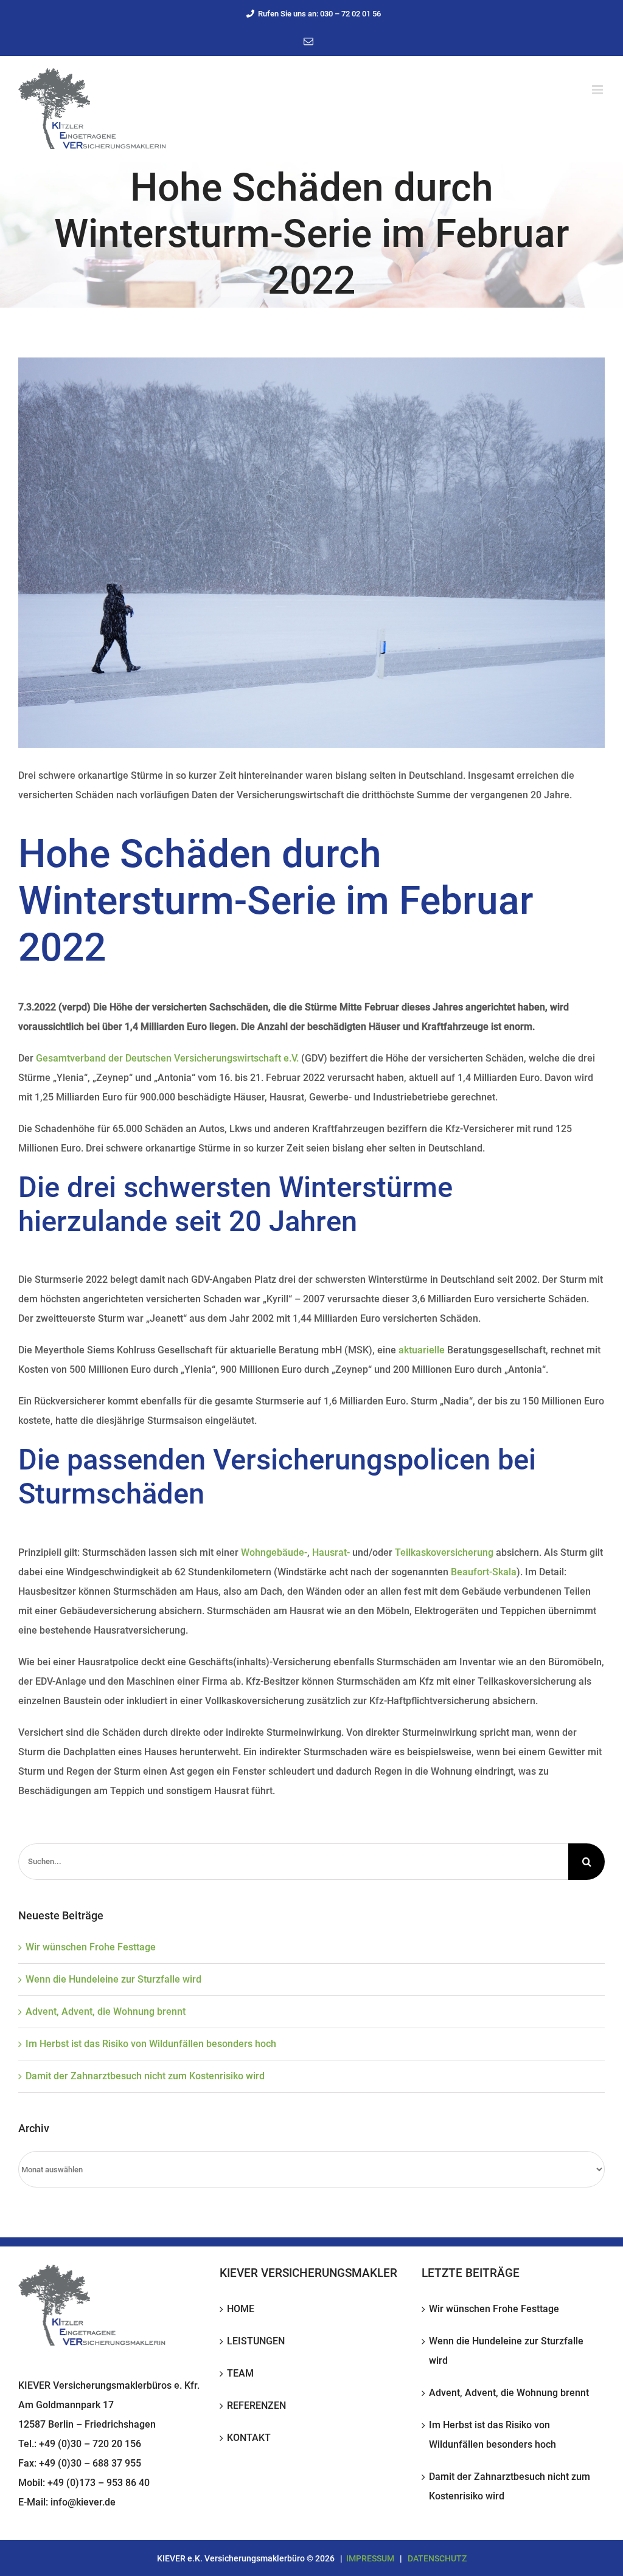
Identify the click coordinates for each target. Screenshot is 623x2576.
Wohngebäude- (274, 1552)
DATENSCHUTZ (437, 2558)
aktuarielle (422, 1350)
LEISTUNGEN (256, 2341)
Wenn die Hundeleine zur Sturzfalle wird (113, 1979)
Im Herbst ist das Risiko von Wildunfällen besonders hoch (151, 2044)
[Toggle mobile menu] (598, 90)
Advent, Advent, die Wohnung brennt (106, 2011)
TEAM (240, 2373)
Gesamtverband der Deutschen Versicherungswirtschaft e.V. (167, 1058)
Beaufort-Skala (484, 1572)
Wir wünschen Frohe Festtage (91, 1947)
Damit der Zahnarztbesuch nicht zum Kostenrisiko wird (145, 2076)
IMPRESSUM (370, 2558)
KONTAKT (249, 2438)
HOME (241, 2309)
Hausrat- (331, 1552)
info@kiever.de (83, 2502)
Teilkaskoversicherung (444, 1552)
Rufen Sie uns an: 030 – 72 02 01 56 (319, 14)
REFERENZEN (256, 2405)
